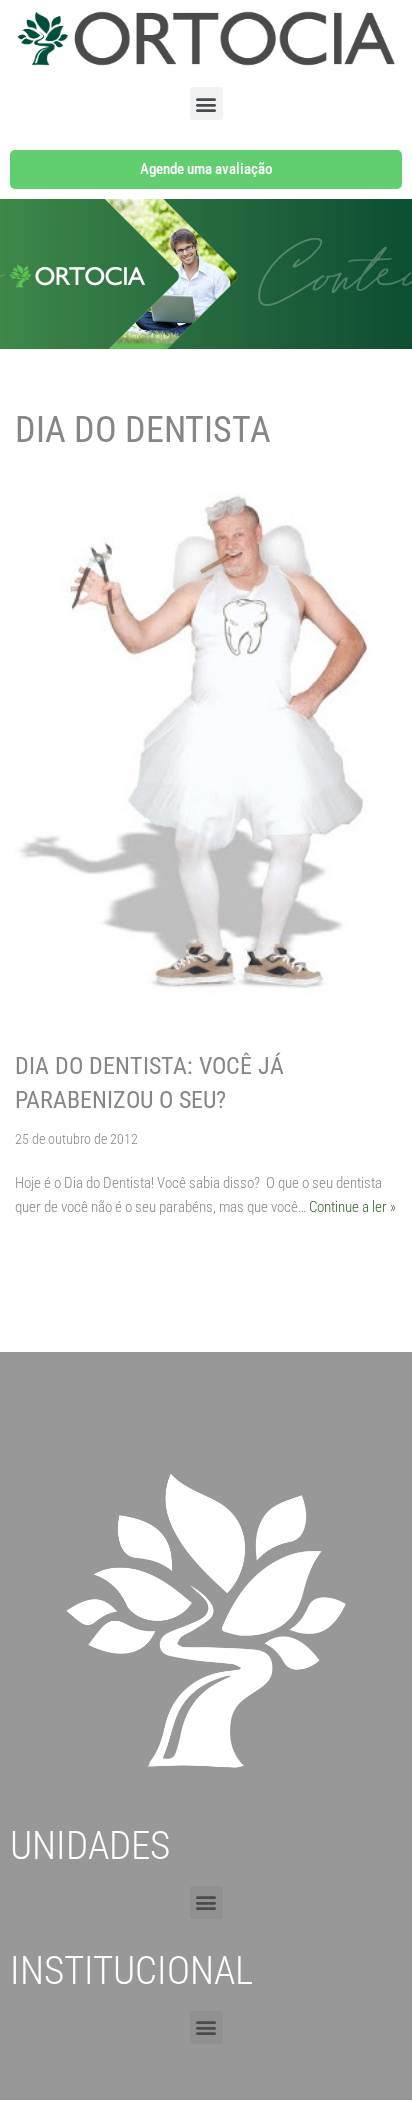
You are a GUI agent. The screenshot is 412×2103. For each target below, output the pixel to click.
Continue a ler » (352, 1207)
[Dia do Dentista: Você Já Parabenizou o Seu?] (206, 756)
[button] (206, 103)
